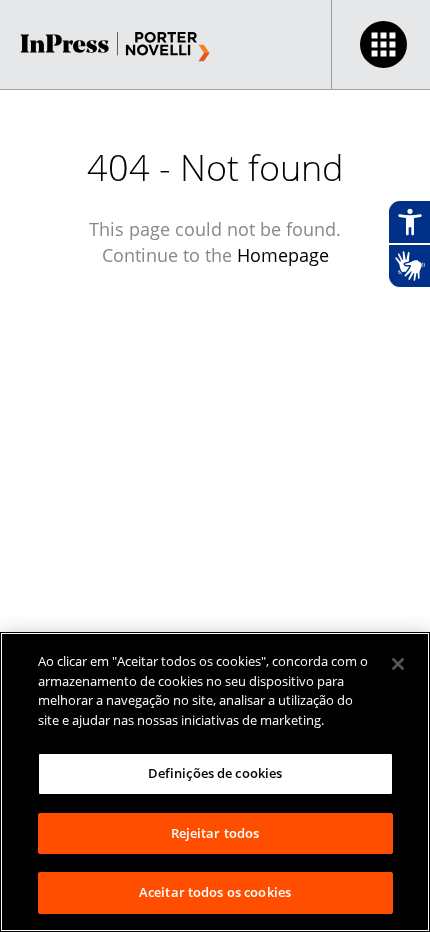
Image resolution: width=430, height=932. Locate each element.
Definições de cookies (215, 773)
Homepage (283, 255)
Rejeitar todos (215, 833)
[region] (215, 782)
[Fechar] (398, 664)
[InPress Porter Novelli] (115, 47)
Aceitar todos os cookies (215, 892)
